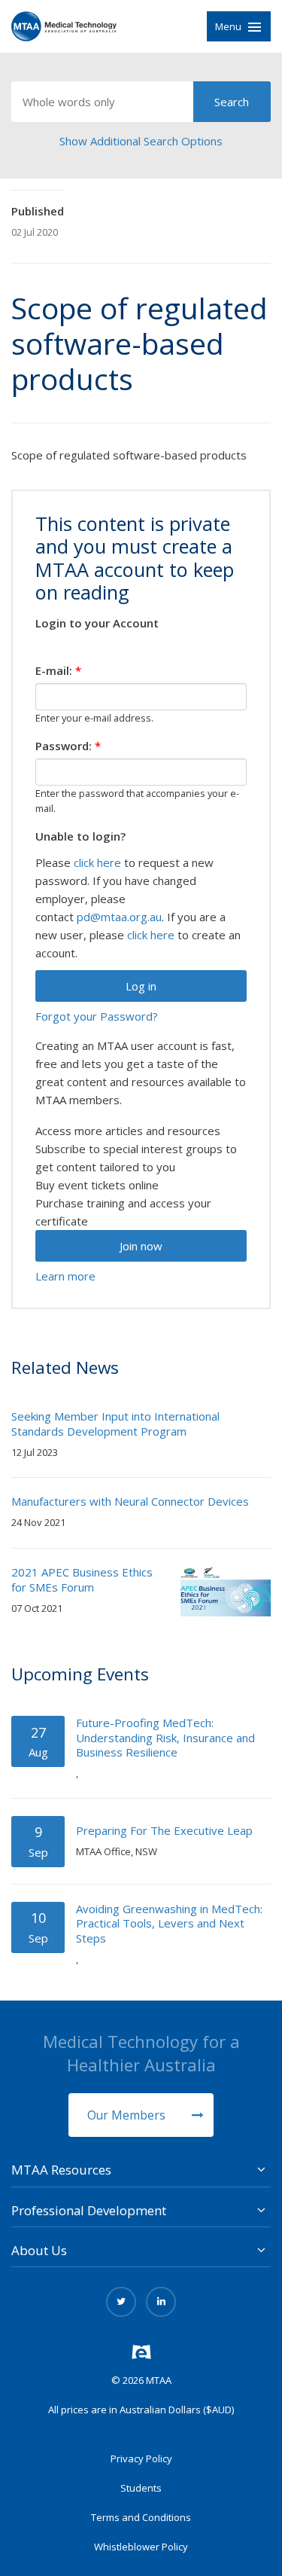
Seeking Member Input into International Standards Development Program (115, 1424)
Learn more (65, 1276)
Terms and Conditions (141, 2517)
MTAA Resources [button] (61, 2170)
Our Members (128, 2115)
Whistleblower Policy (141, 2547)
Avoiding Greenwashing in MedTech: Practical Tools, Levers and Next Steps (169, 1923)
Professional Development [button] (89, 2210)
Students (141, 2488)
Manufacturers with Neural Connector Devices (130, 1501)
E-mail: (58, 670)
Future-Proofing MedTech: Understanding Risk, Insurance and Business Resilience (165, 1737)
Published (38, 211)
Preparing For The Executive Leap (164, 1830)
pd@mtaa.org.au (119, 917)
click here (97, 862)
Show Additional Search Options (141, 141)
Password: (68, 746)
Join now (141, 1246)
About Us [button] (39, 2250)
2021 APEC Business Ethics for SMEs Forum (82, 1579)
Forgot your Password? (97, 1016)
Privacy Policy (141, 2458)
